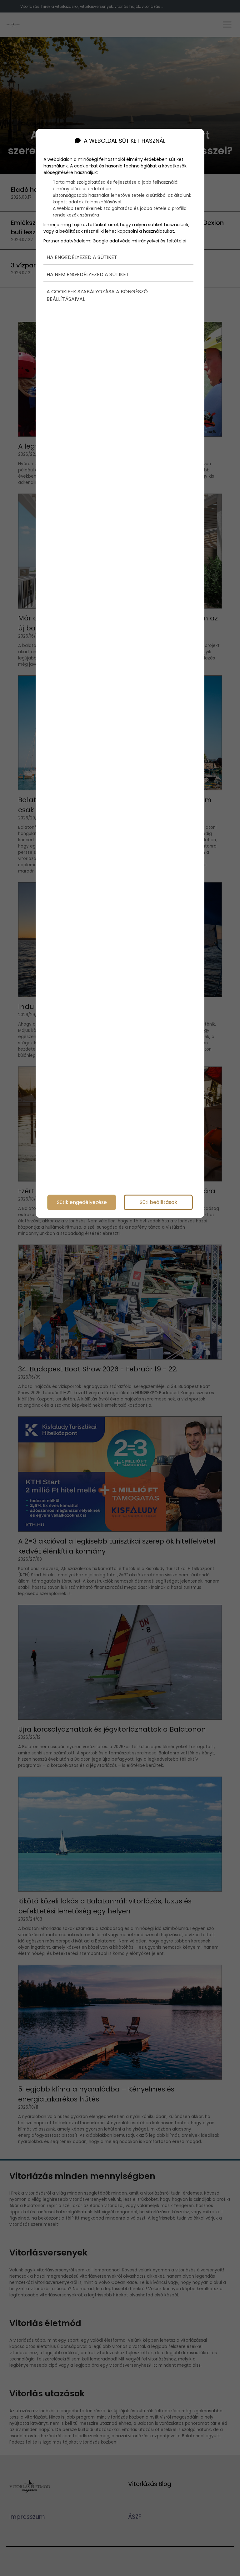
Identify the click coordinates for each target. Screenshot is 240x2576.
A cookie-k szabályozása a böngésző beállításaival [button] (97, 295)
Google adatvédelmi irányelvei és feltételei (139, 241)
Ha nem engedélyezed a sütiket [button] (88, 274)
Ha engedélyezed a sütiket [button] (82, 257)
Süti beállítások (158, 1203)
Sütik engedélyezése (82, 1203)
